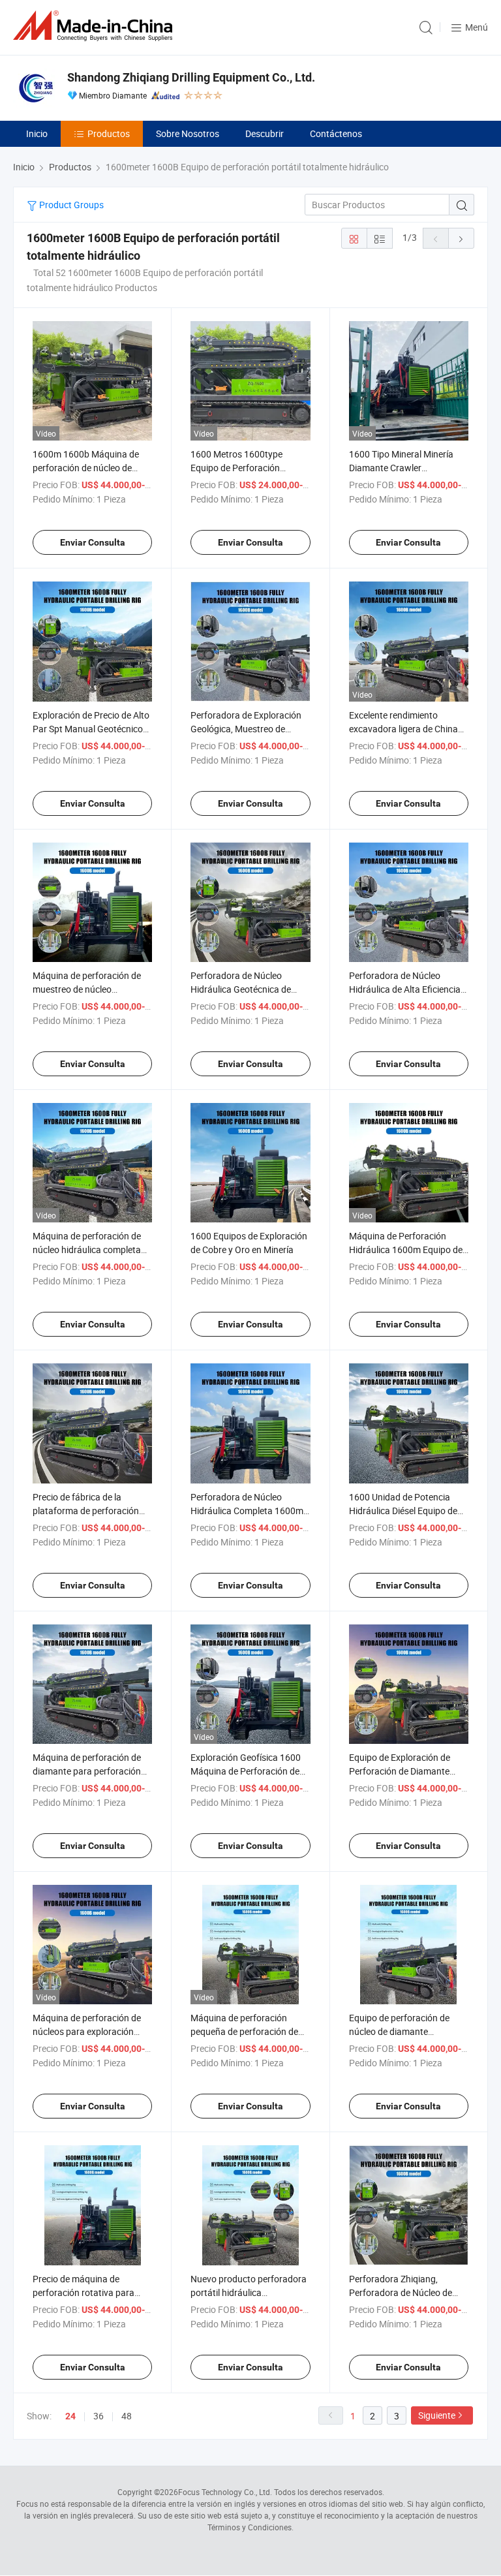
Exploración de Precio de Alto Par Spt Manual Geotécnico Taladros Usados (91, 729)
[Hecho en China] (95, 26)
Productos (109, 133)
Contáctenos (336, 133)
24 (70, 2416)
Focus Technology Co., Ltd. (225, 2492)
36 (99, 2416)
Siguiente (437, 2415)
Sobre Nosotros (188, 133)
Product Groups (70, 205)
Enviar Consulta (93, 542)
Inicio (37, 133)
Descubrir (265, 133)
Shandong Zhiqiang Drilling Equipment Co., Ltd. (191, 77)
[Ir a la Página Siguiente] (461, 238)
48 (127, 2416)
